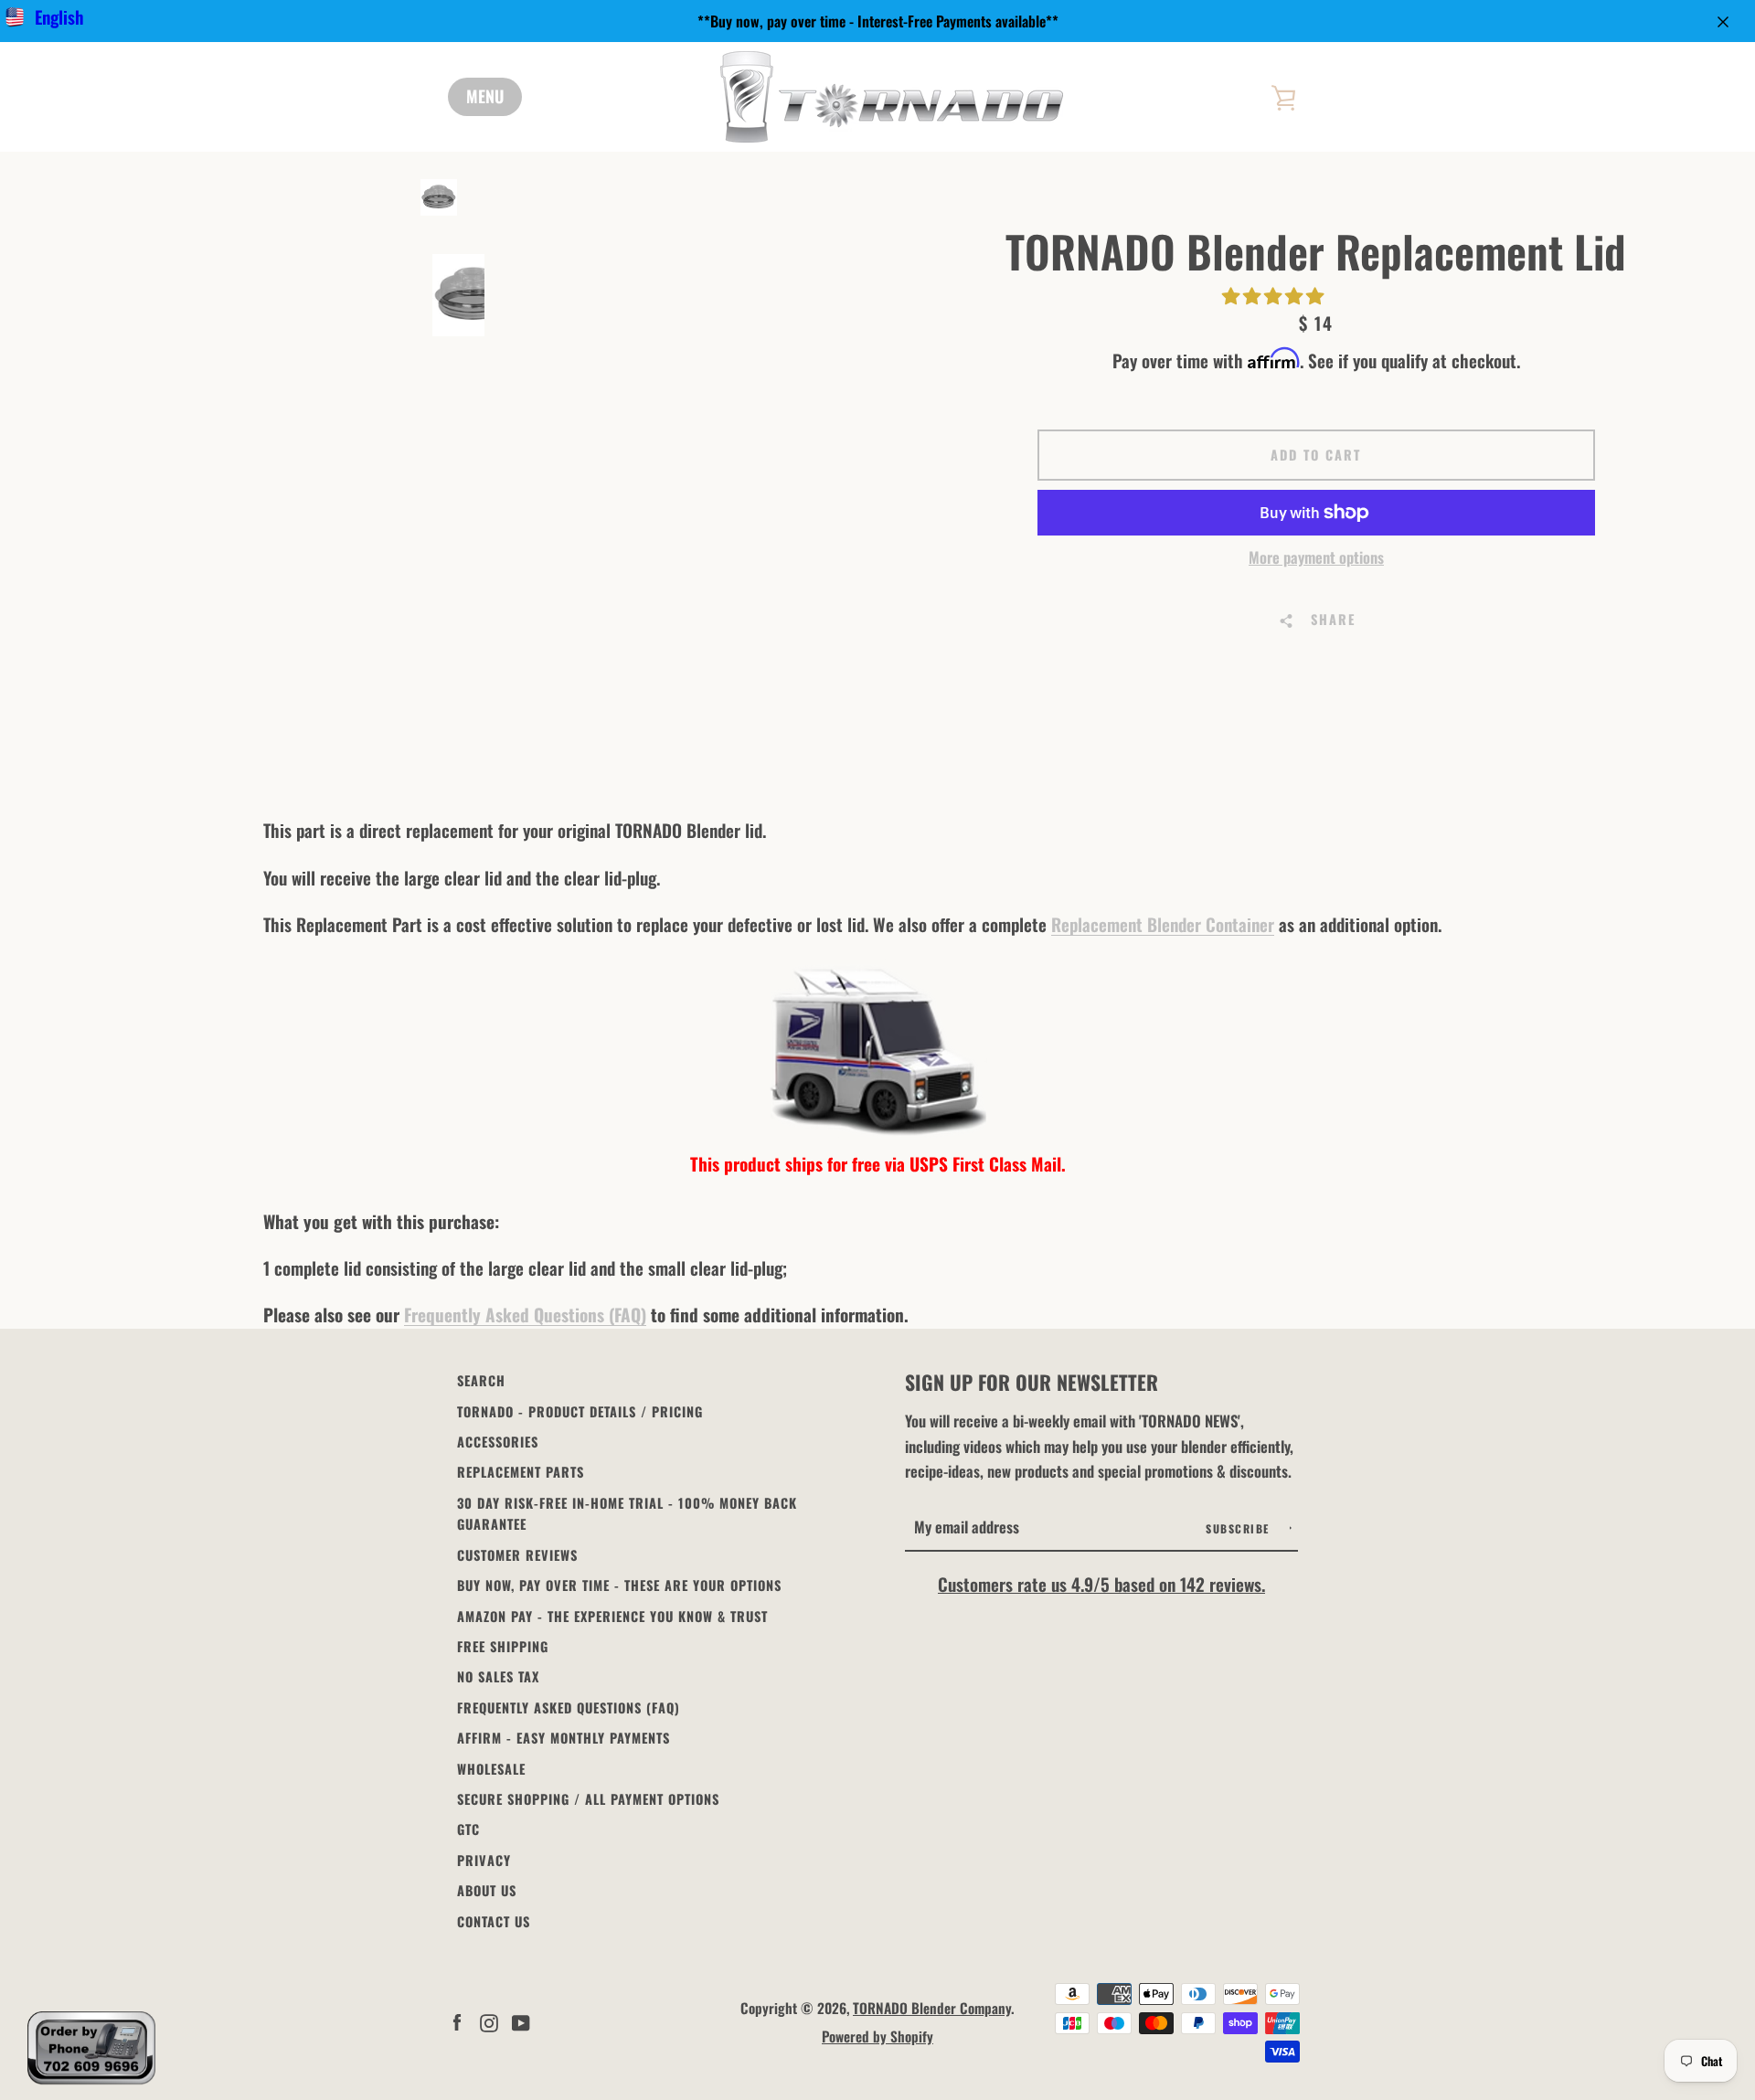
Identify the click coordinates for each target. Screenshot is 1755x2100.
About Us (487, 1890)
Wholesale (491, 1769)
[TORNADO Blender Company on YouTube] (521, 2020)
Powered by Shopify (877, 2036)
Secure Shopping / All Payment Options (588, 1799)
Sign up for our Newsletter (1032, 1382)
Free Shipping (503, 1646)
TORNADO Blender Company (932, 2008)
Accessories (498, 1442)
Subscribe (1239, 1528)
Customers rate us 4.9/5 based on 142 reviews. (1101, 1584)
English (59, 17)
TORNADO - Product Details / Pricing (580, 1411)
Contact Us (494, 1921)
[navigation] (485, 97)
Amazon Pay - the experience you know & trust (612, 1616)
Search (481, 1380)
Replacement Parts (521, 1472)
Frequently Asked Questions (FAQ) (525, 1315)
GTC (468, 1829)
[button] (1275, 295)
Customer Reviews (517, 1555)
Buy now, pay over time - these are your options (619, 1585)
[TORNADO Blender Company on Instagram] (489, 2020)
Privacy (484, 1860)
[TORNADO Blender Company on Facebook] (457, 2020)
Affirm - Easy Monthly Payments (564, 1738)
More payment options (1316, 557)
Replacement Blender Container (1163, 924)
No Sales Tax (498, 1676)
